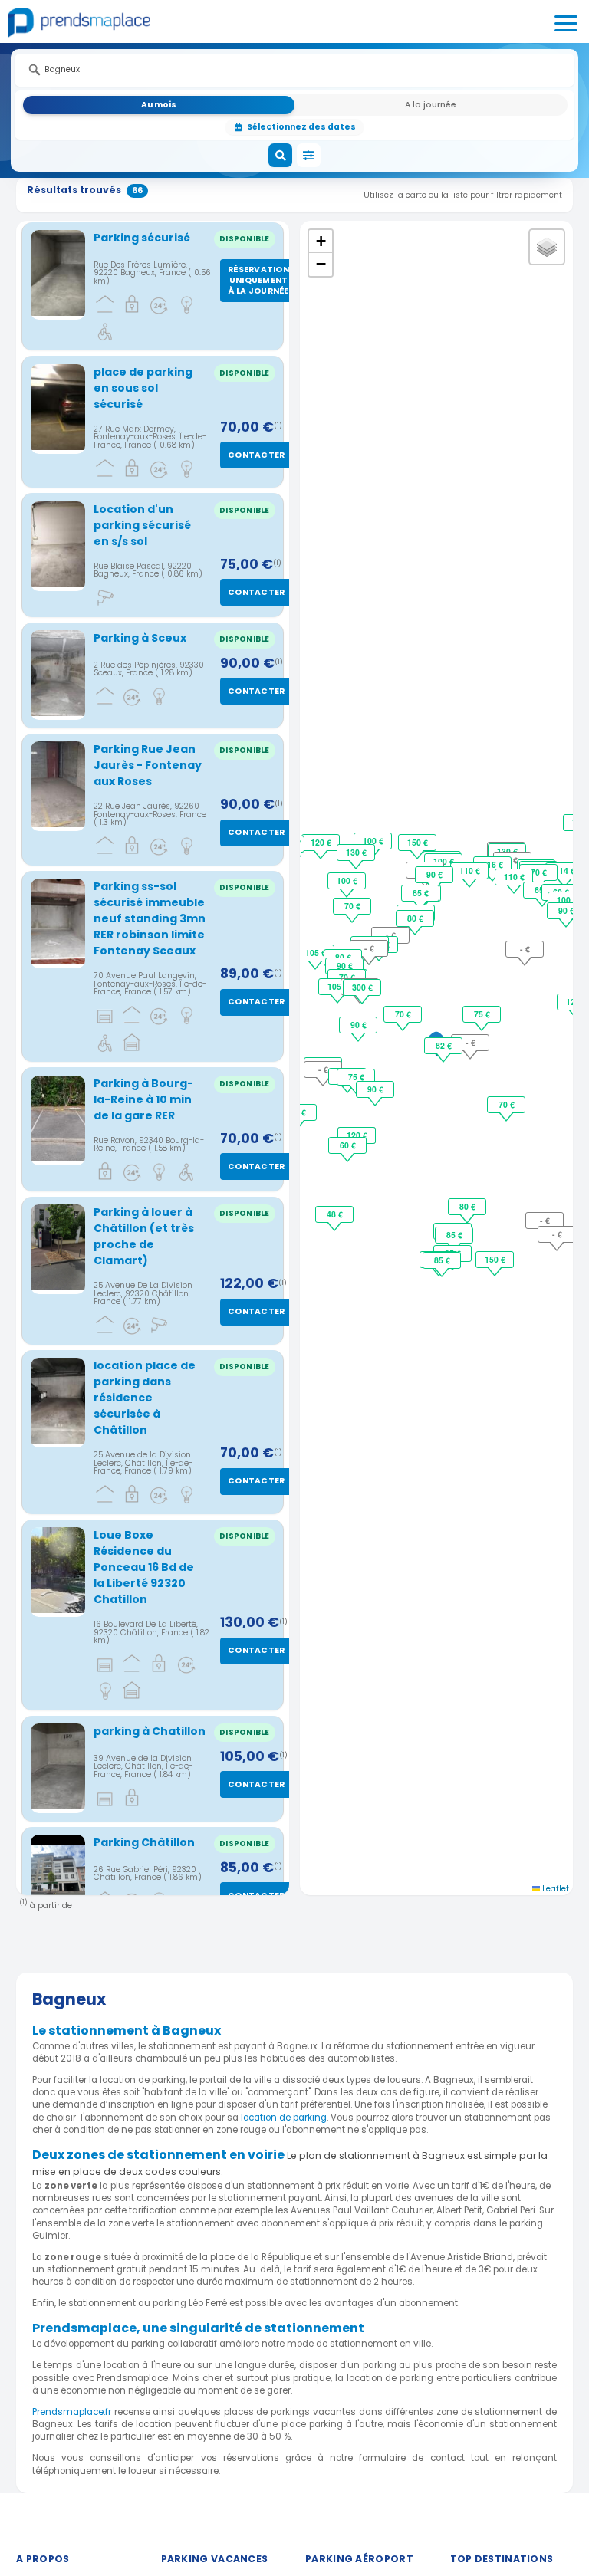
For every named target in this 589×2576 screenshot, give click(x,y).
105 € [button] (338, 986)
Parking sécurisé (142, 238)
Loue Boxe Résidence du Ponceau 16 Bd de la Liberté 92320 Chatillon (144, 1567)
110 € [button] (470, 871)
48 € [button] (335, 1214)
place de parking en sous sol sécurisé (143, 388)
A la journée (431, 105)
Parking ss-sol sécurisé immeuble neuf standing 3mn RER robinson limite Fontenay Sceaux (150, 918)
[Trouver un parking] (281, 156)
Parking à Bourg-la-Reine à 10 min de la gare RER (143, 1099)
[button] (321, 242)
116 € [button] (493, 864)
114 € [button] (565, 871)
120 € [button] (321, 842)
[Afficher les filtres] (309, 156)
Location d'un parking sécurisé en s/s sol (142, 525)
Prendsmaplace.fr (72, 2412)
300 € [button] (362, 987)
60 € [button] (348, 1145)
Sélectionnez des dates (301, 127)
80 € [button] (415, 918)
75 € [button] (482, 1014)
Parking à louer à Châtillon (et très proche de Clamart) (144, 1236)
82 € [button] (444, 1045)
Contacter (256, 455)
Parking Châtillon (144, 1842)
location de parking (284, 2118)
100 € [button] (347, 881)
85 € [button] (421, 893)
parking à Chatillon (150, 1731)
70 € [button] (403, 1014)
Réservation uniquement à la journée (258, 280)
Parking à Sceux (140, 638)
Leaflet (554, 1889)
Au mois (159, 105)
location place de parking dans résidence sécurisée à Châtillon (145, 1398)
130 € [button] (356, 852)
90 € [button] (375, 1089)
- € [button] (471, 1042)
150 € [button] (418, 842)
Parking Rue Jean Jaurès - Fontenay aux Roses (148, 765)
